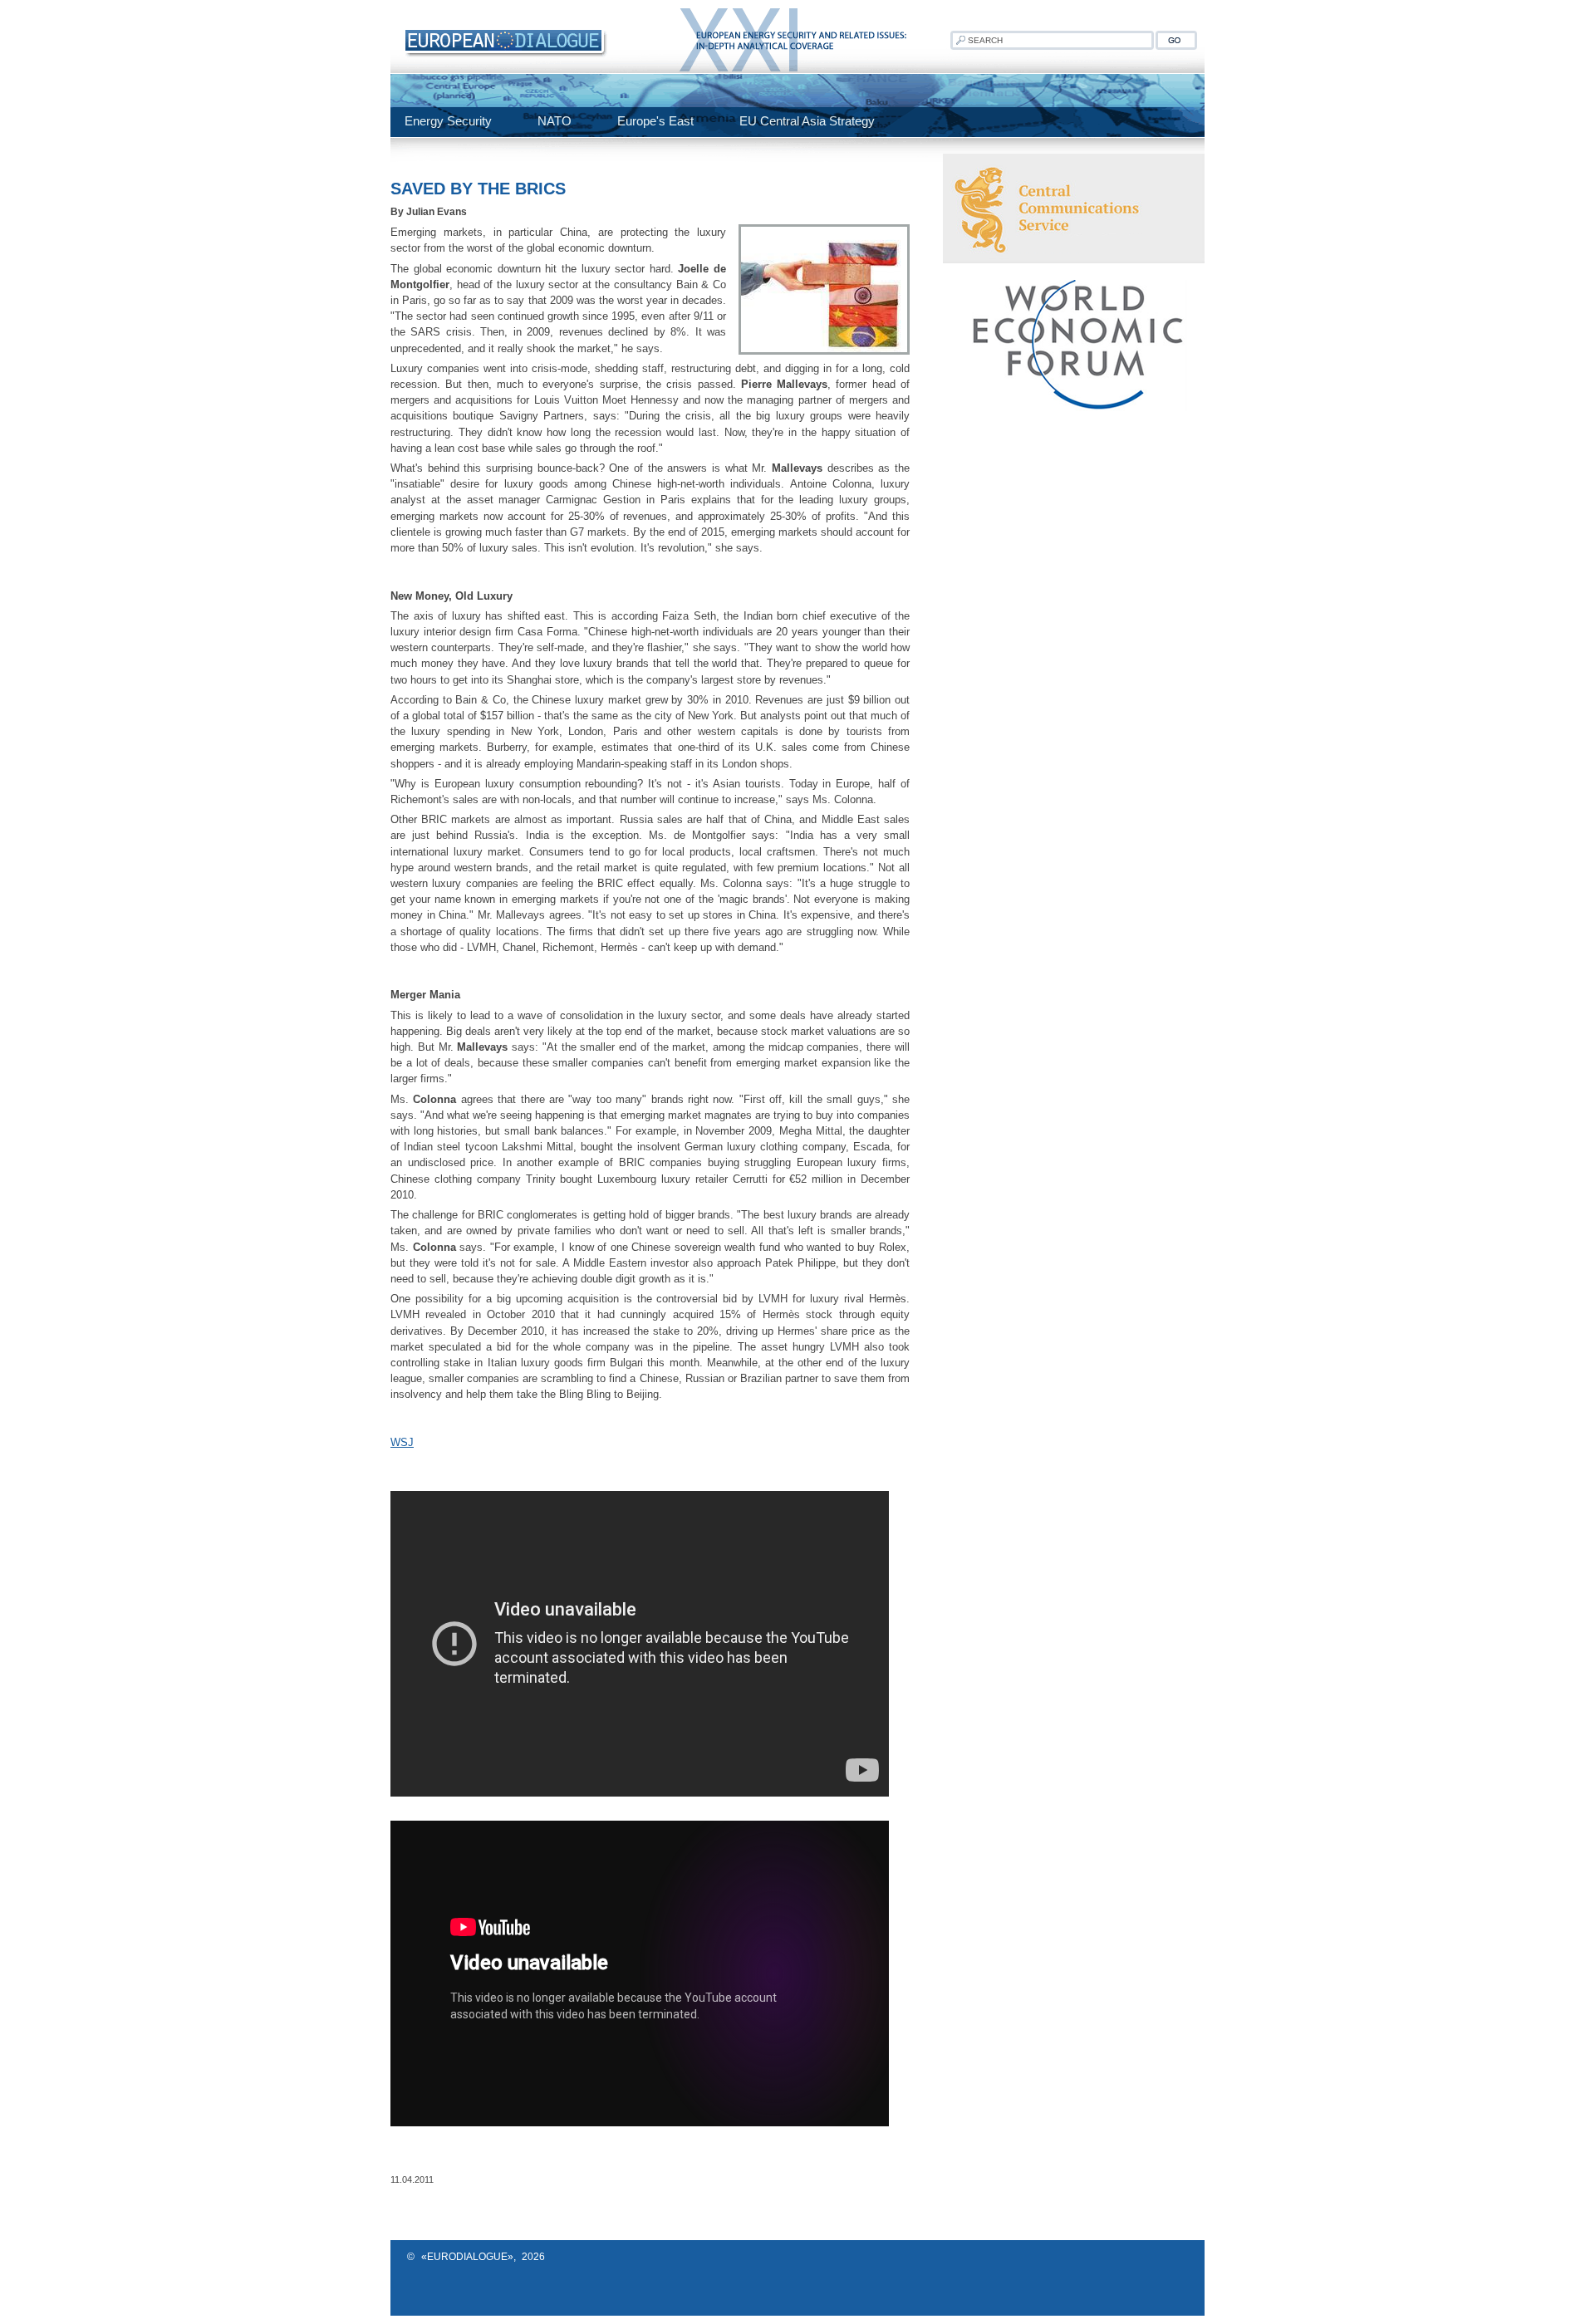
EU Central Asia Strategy (807, 121)
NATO (555, 121)
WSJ (402, 1442)
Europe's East (655, 121)
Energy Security (448, 121)
